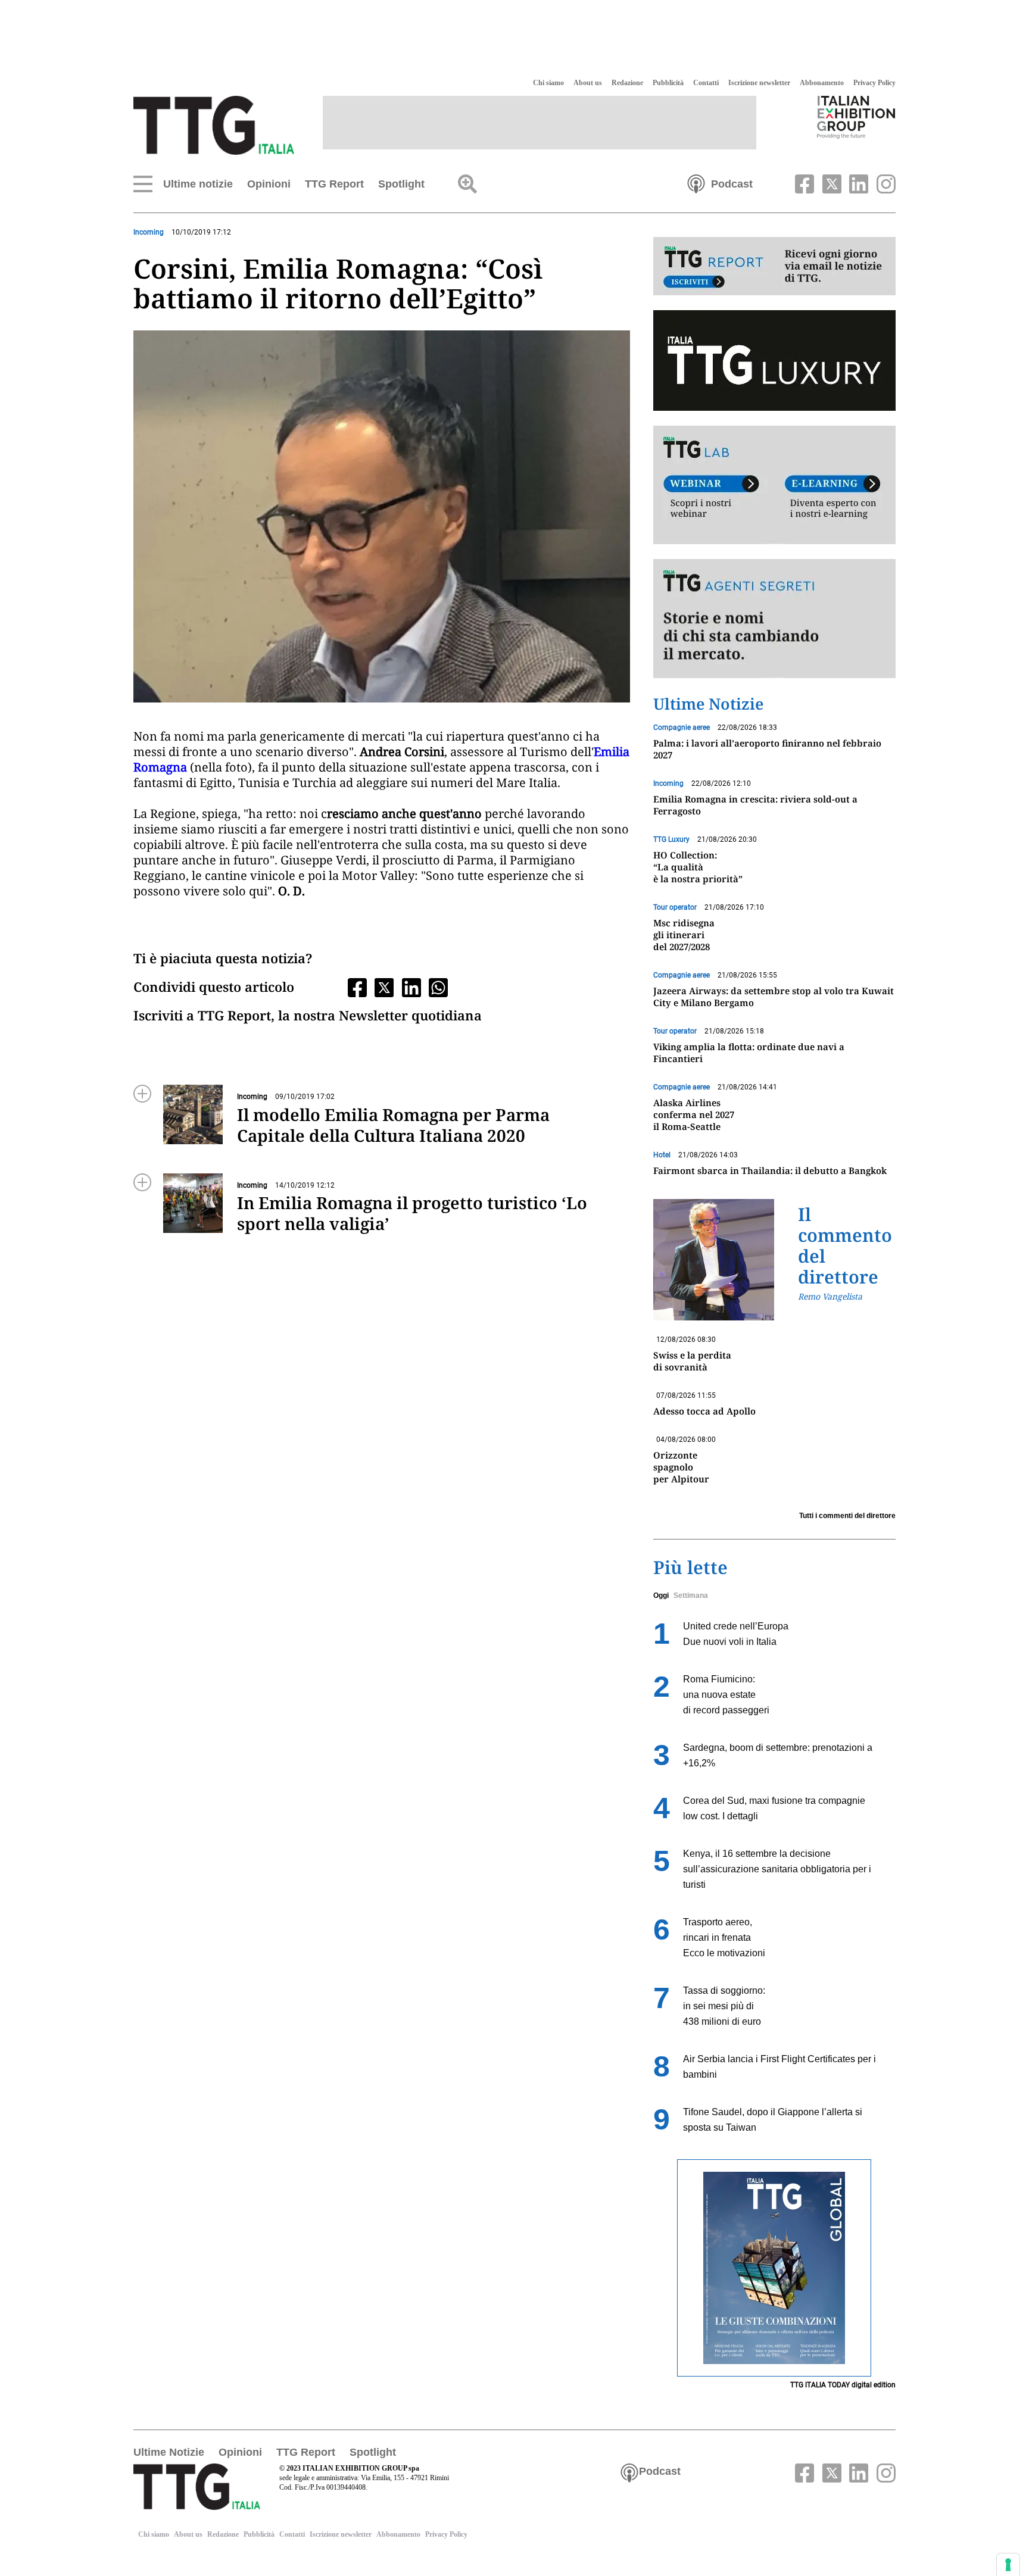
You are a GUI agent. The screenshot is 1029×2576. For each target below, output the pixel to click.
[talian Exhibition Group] (856, 117)
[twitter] (830, 183)
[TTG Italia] (214, 124)
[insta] (883, 183)
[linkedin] (858, 183)
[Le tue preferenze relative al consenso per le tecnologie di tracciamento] (1008, 2565)
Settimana (691, 1595)
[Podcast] (696, 183)
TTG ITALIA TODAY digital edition (843, 2385)
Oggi (661, 1595)
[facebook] (803, 183)
